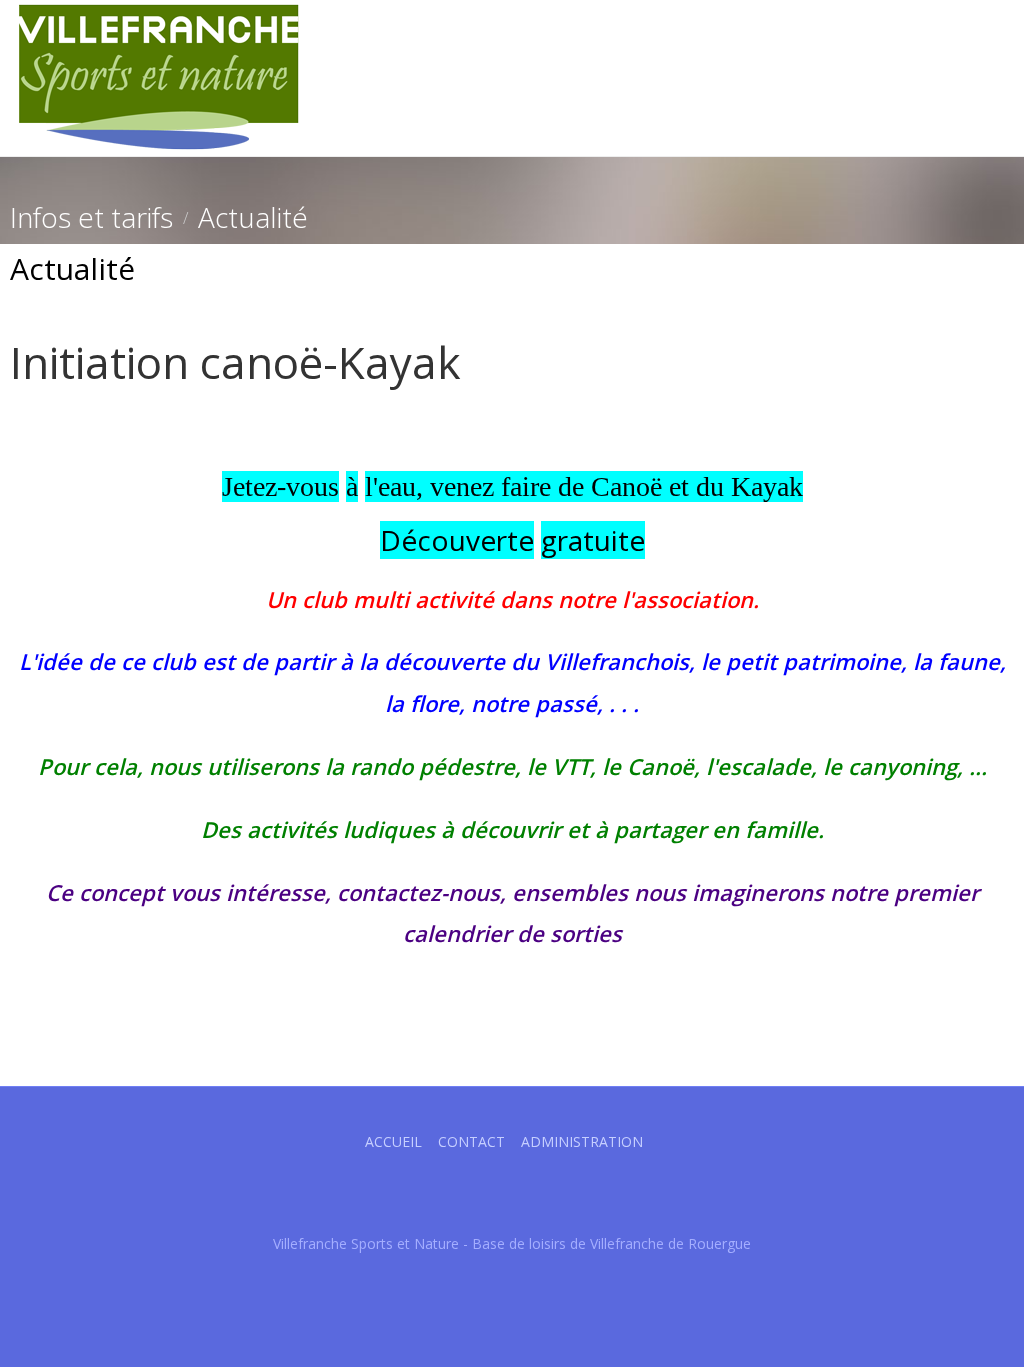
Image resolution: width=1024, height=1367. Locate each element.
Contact (471, 1141)
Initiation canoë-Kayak (235, 362)
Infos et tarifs (91, 217)
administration (582, 1141)
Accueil (393, 1141)
